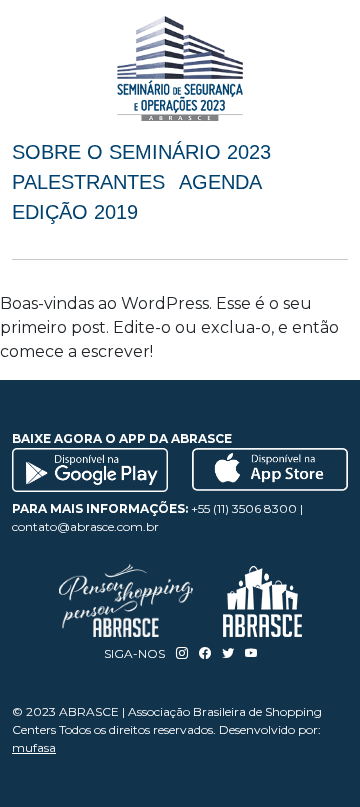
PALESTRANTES (88, 182)
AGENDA (220, 182)
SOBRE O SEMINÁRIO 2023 (141, 152)
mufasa (34, 747)
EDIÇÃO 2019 (75, 212)
